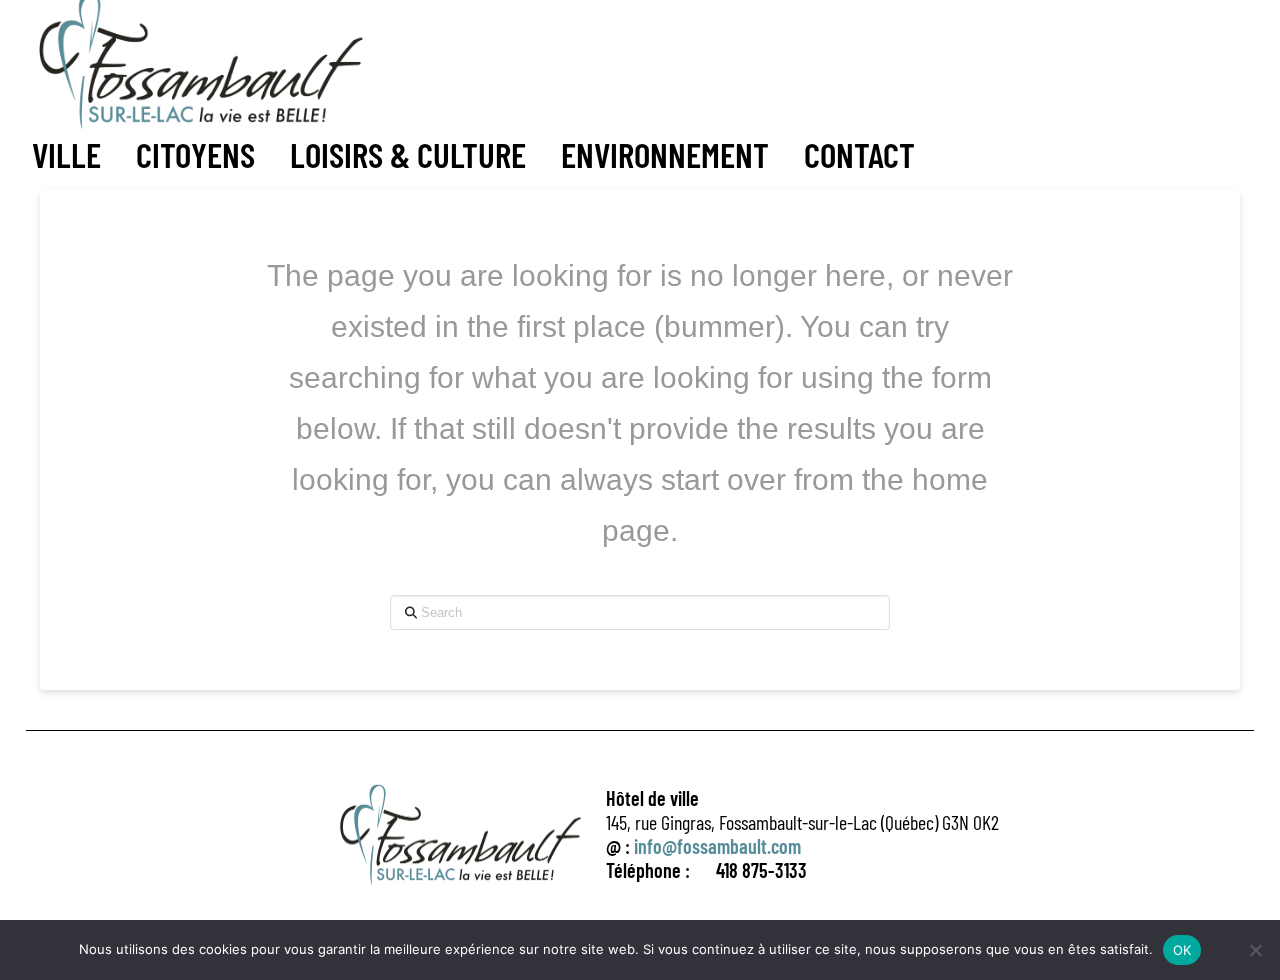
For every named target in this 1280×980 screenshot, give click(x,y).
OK (1182, 950)
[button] (66, 154)
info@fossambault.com (717, 846)
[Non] (1255, 950)
